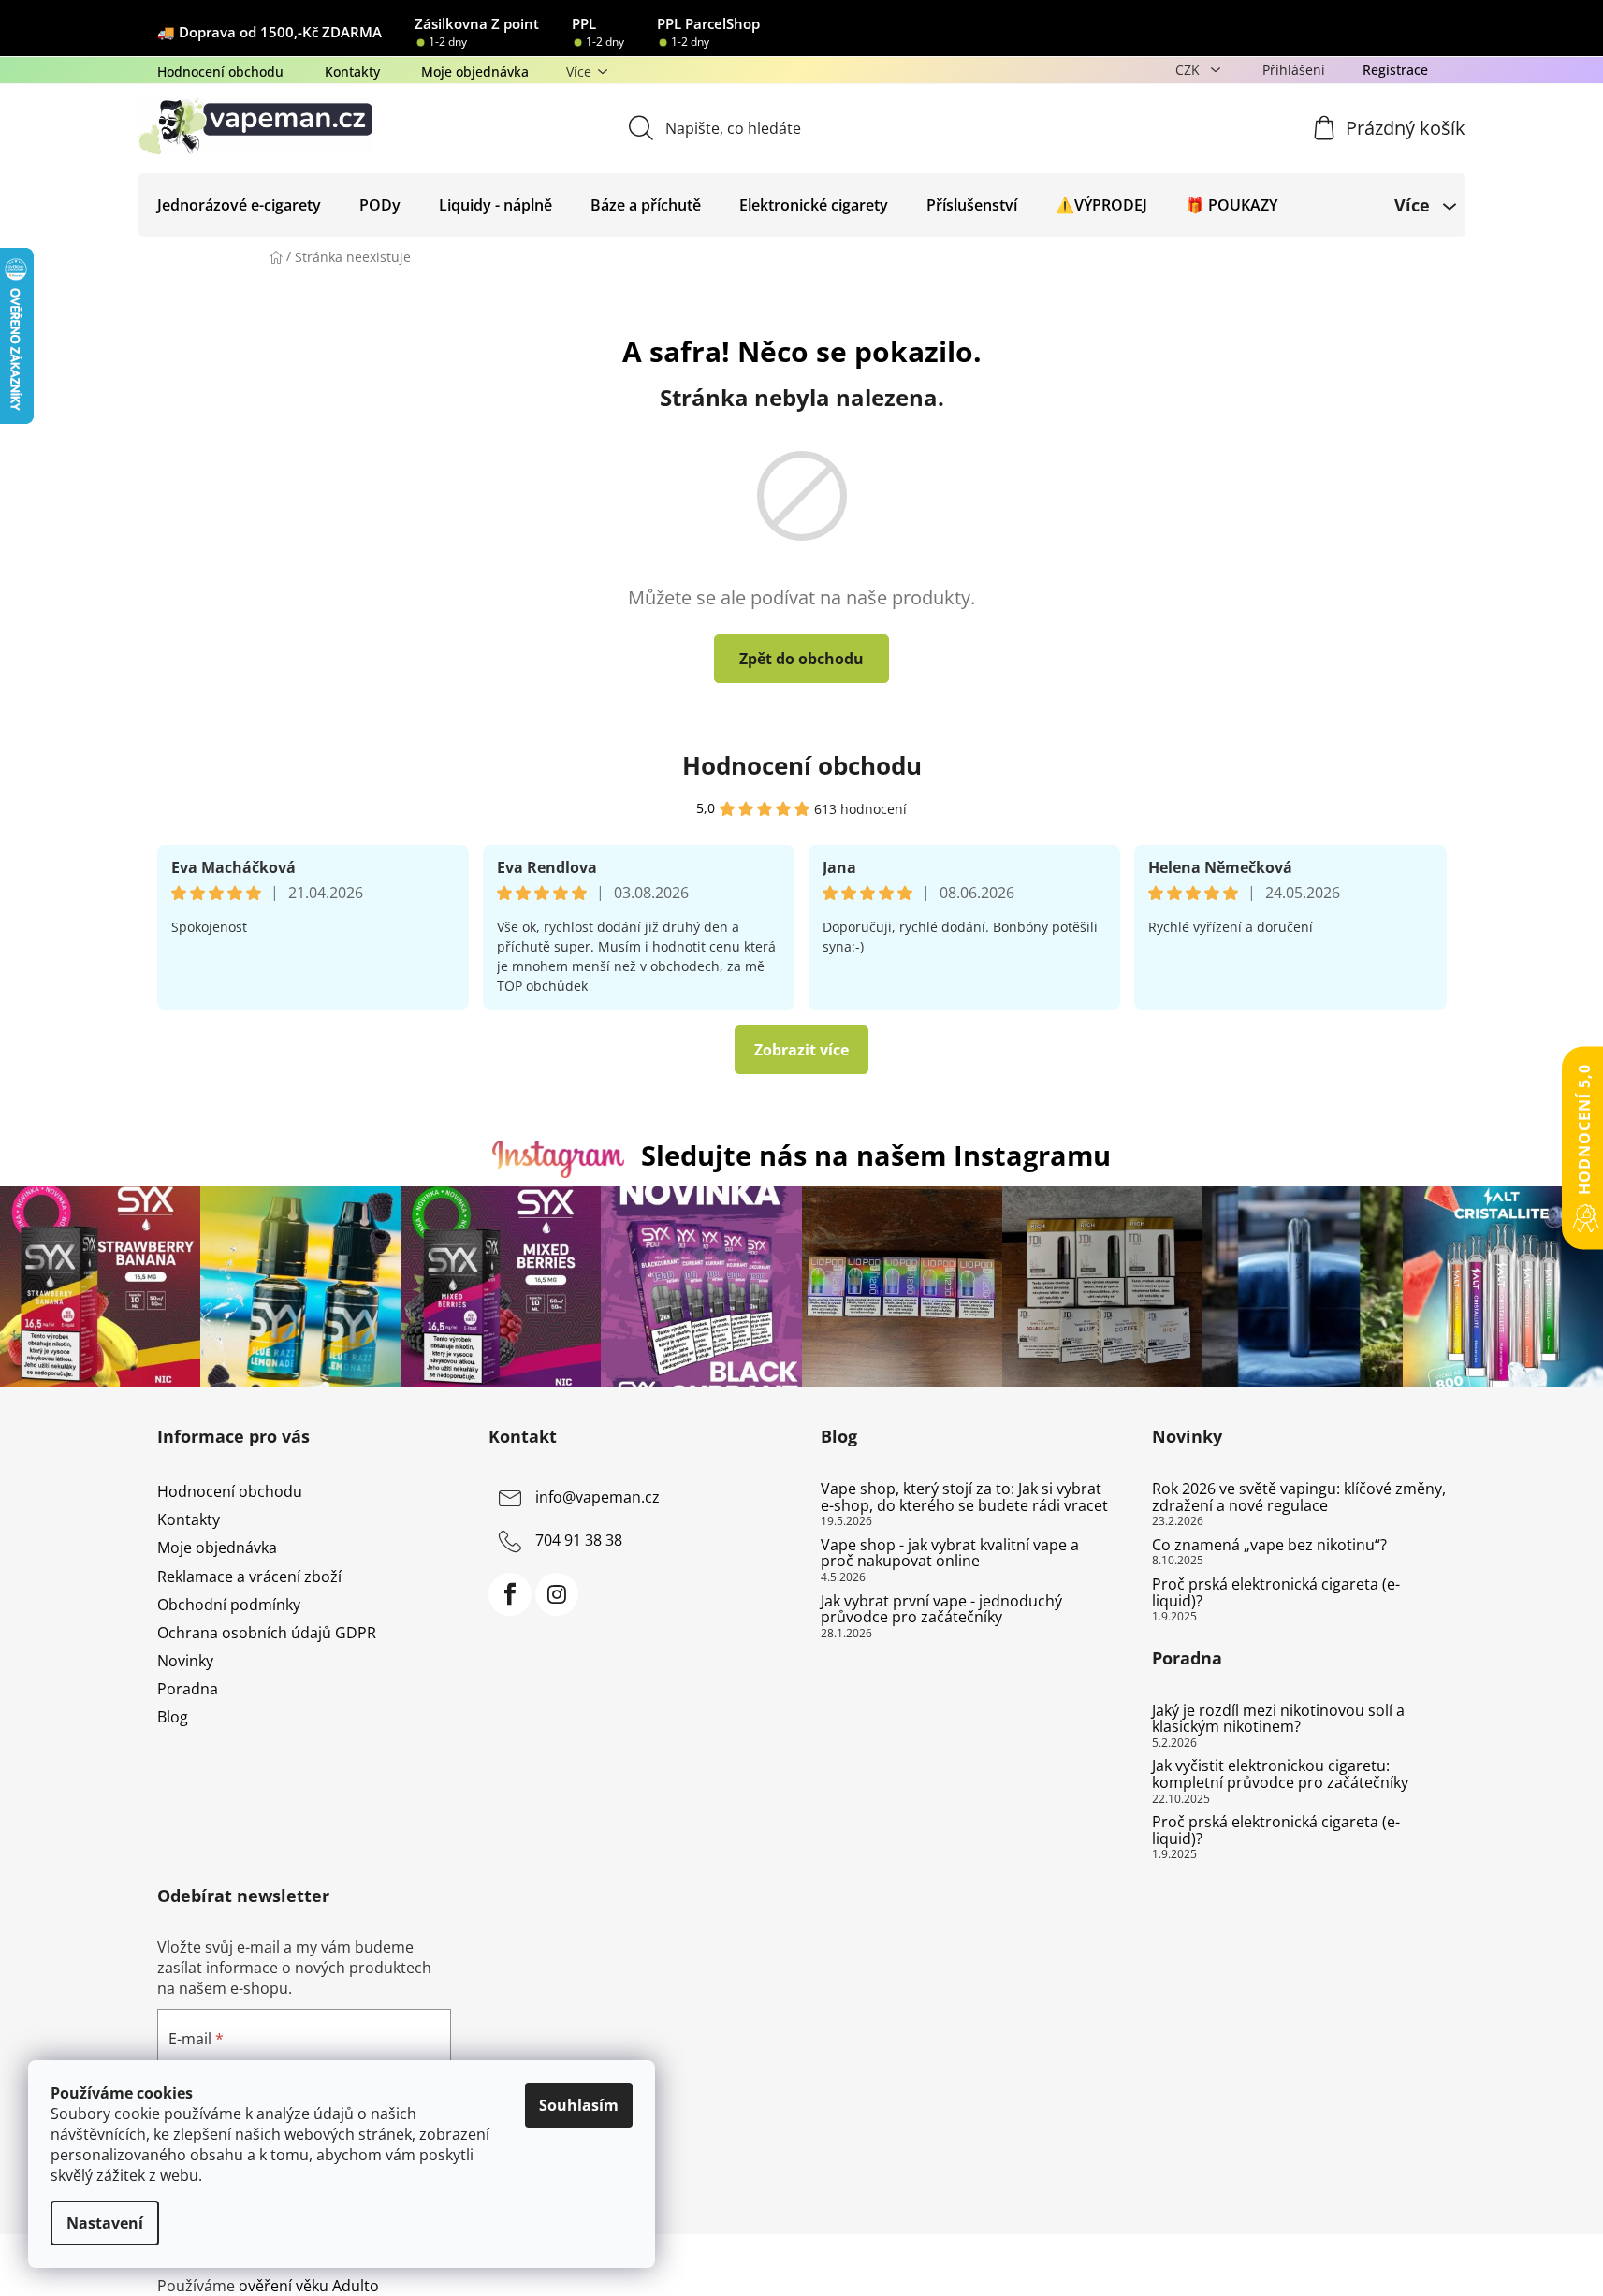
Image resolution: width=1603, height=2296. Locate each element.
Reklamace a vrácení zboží (249, 1577)
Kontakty (352, 72)
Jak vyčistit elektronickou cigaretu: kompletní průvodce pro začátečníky (1280, 1774)
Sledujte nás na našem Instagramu (876, 1155)
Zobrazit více (801, 1050)
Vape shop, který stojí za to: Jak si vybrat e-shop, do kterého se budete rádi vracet (964, 1497)
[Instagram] (557, 1594)
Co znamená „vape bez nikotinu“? (1269, 1546)
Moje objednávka (475, 72)
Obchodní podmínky (229, 1605)
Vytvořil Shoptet (1390, 2255)
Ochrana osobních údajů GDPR (267, 1633)
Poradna (188, 1689)
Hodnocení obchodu (220, 72)
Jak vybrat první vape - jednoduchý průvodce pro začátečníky (941, 1610)
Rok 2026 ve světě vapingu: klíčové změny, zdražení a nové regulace (1299, 1497)
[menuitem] (239, 205)
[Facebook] (510, 1594)
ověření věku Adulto (309, 2286)
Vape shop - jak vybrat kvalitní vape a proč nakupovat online (950, 1554)
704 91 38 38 (579, 1540)
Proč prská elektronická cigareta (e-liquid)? (1276, 1593)
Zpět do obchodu (801, 659)
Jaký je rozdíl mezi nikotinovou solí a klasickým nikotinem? (1278, 1719)
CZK (1189, 70)
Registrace (1395, 70)
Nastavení (105, 2223)
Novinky (185, 1661)
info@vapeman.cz (597, 1497)
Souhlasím (579, 2105)
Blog (173, 1717)
